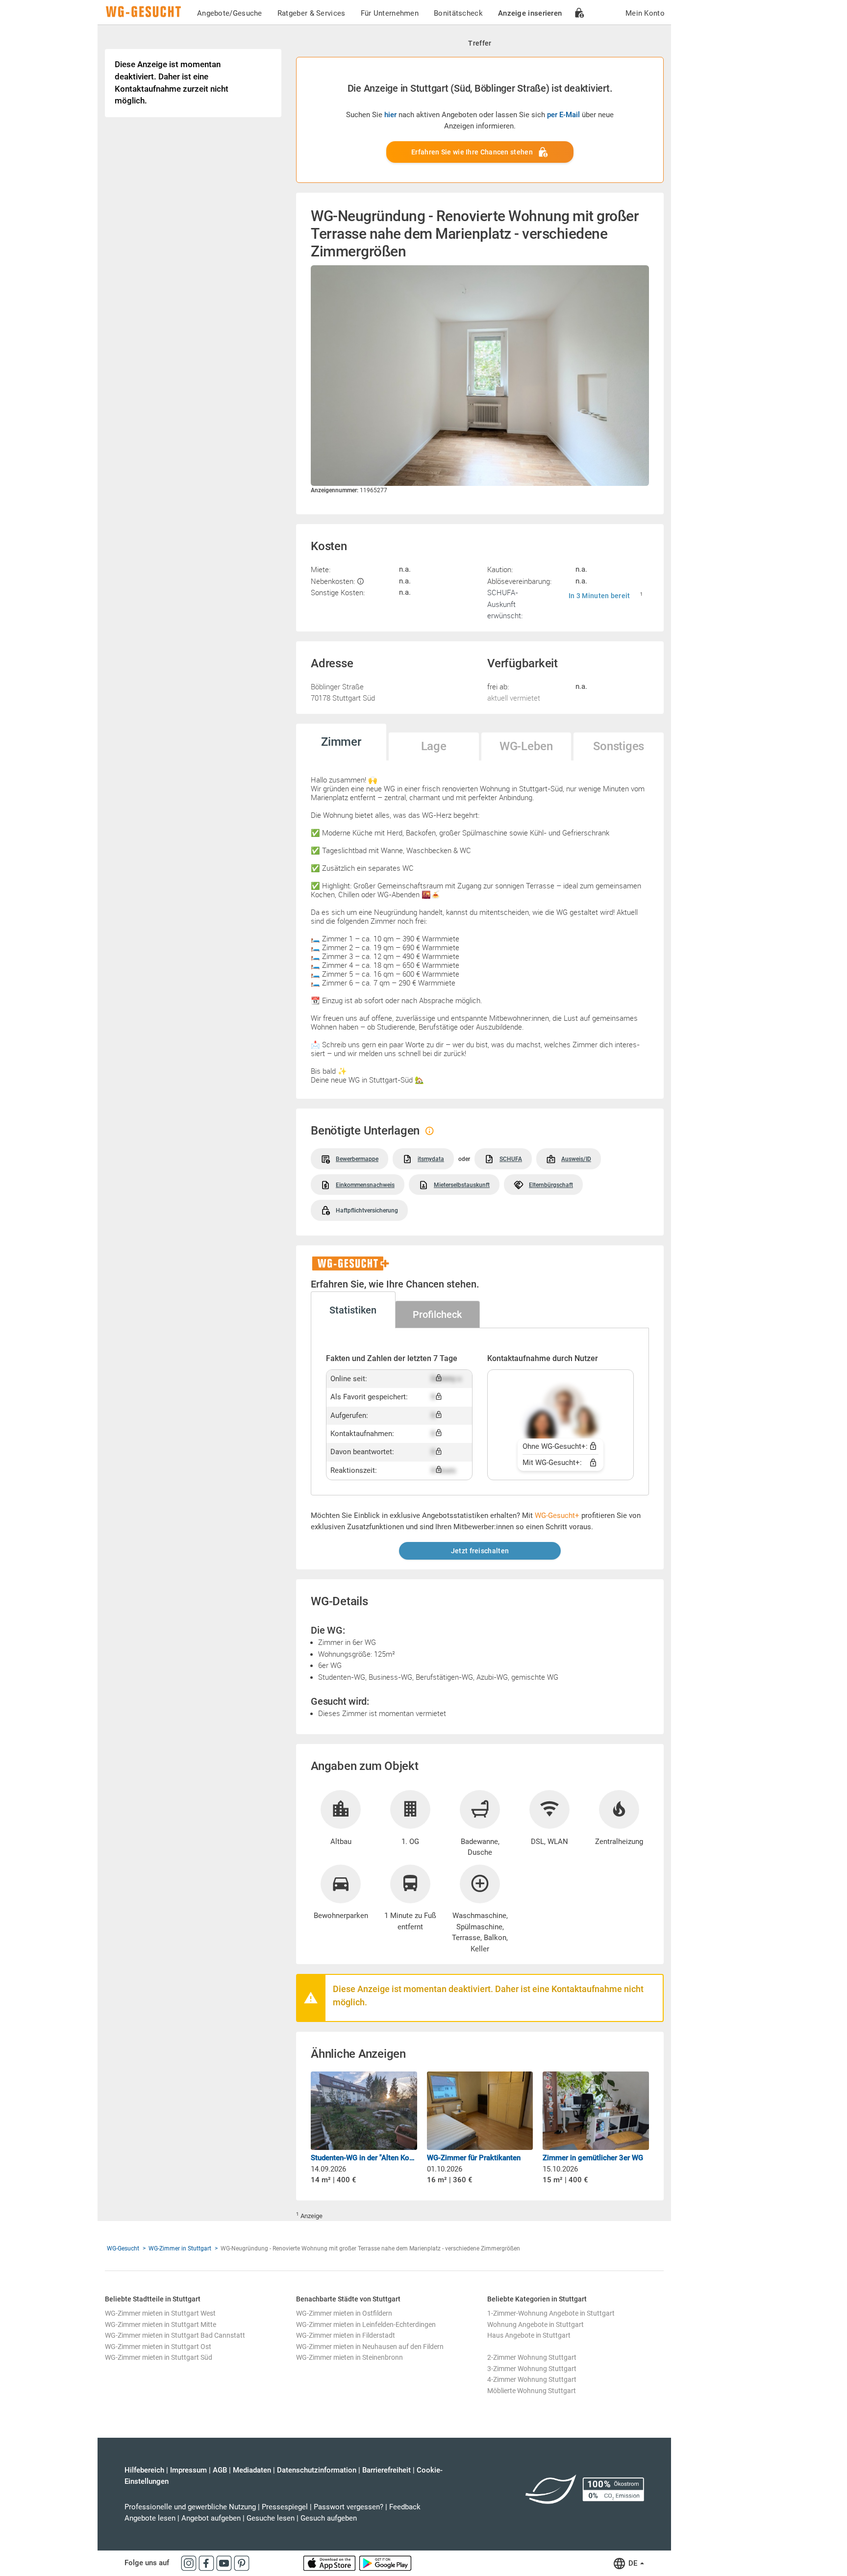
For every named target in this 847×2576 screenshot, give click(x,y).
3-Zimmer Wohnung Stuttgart (532, 2369)
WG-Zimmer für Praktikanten (474, 2158)
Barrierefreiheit (386, 2470)
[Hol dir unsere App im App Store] (330, 2563)
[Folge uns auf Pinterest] (242, 2563)
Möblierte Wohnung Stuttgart (532, 2391)
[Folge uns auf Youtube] (225, 2563)
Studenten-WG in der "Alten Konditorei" (364, 2158)
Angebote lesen (150, 2518)
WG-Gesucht (123, 2248)
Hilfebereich (144, 2470)
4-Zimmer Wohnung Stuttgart (532, 2379)
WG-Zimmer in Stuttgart (180, 2248)
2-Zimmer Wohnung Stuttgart (532, 2357)
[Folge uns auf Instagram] (190, 2563)
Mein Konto (645, 13)
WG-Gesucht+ (557, 1515)
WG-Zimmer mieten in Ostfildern (344, 2313)
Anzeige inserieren (530, 13)
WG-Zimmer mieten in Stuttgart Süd (159, 2357)
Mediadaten (252, 2470)
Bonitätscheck (458, 13)
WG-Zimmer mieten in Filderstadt (346, 2335)
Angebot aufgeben (211, 2518)
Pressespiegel (285, 2507)
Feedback (405, 2507)
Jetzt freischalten (480, 1551)
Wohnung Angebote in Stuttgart (536, 2324)
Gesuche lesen (271, 2518)
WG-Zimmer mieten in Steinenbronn (349, 2357)
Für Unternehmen (390, 13)
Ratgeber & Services (311, 13)
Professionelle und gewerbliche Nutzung (190, 2507)
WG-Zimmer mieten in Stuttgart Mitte (161, 2324)
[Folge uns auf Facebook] (207, 2563)
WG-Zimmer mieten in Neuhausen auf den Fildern (370, 2347)
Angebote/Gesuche (230, 13)
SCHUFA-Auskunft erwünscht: (505, 604)
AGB (220, 2470)
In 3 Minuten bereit (599, 596)
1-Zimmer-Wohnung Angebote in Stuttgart (551, 2313)
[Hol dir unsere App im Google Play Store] (385, 2563)
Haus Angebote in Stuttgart (529, 2335)
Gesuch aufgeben (329, 2518)
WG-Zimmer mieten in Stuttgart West (160, 2313)
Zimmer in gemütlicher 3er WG (593, 2158)
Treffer (480, 43)
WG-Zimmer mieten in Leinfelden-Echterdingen (366, 2324)
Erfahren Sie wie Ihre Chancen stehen (472, 152)
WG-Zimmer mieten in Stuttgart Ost (158, 2347)
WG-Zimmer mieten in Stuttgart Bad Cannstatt (175, 2335)
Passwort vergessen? (349, 2507)
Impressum (188, 2470)
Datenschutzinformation (317, 2470)
